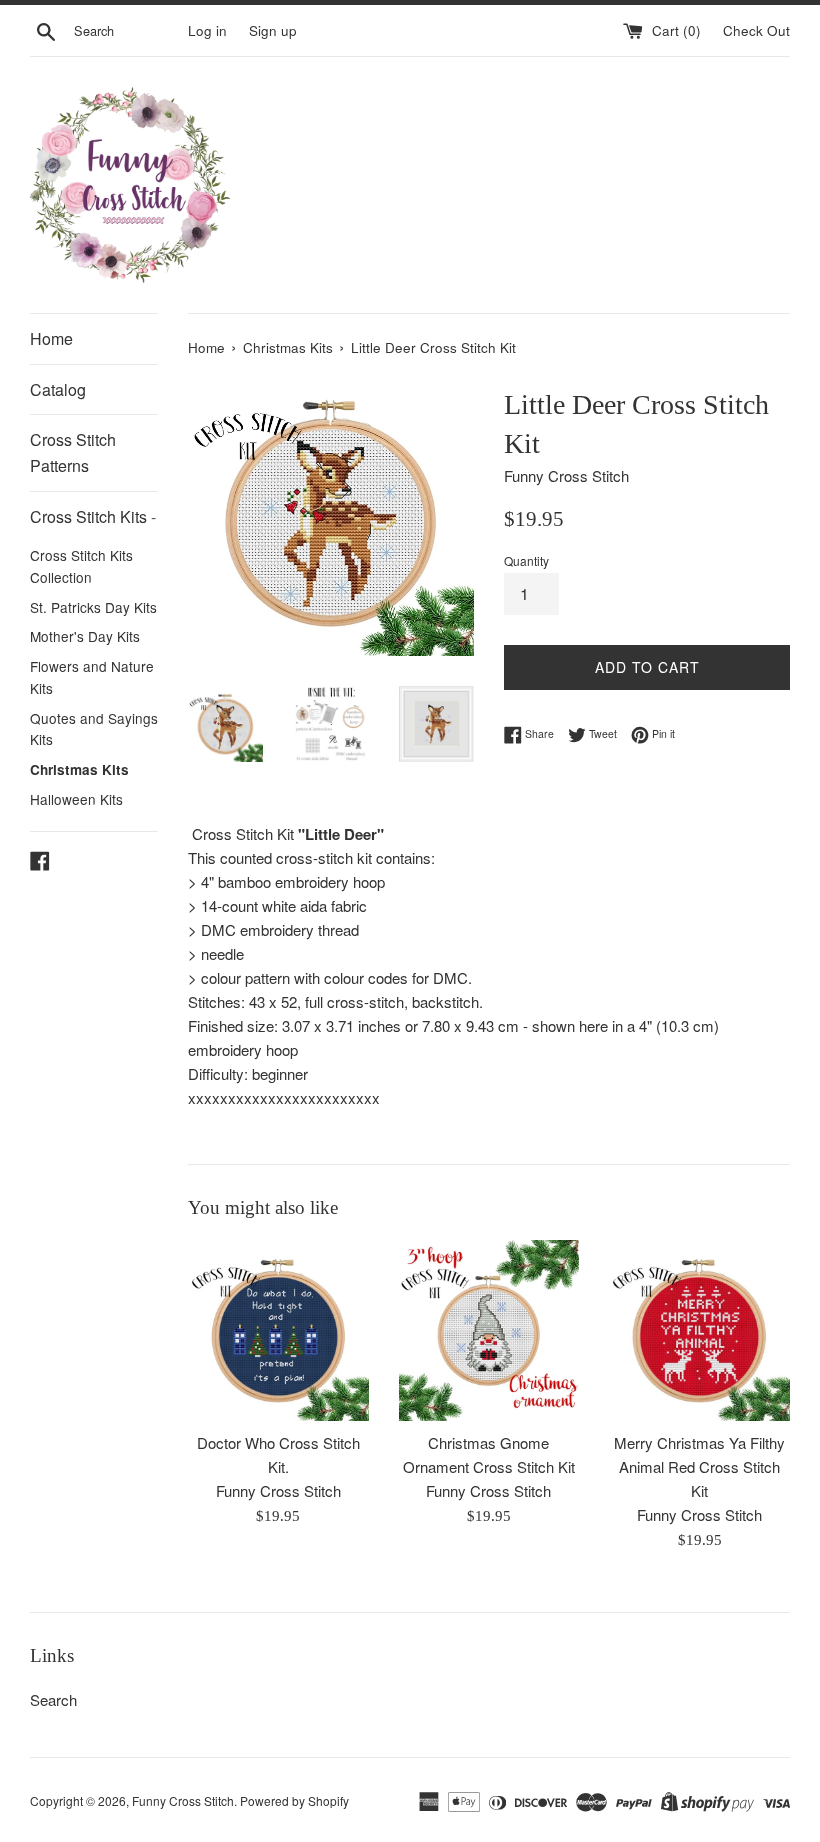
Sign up (273, 30)
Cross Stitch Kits (93, 516)
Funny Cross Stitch (183, 1800)
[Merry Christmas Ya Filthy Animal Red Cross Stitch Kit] (699, 1330)
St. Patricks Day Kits (93, 607)
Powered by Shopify (294, 1800)
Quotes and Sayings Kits (94, 729)
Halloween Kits (76, 799)
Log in (207, 30)
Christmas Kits (79, 769)
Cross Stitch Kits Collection (81, 566)
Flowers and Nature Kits (92, 677)
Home (51, 338)
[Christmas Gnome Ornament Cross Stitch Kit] (489, 1330)
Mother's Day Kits (85, 636)
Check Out (756, 30)
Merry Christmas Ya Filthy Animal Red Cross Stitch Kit (699, 1466)
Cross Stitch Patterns (73, 452)
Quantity (526, 560)
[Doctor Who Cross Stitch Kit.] (278, 1330)
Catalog (58, 389)
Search (53, 1699)
